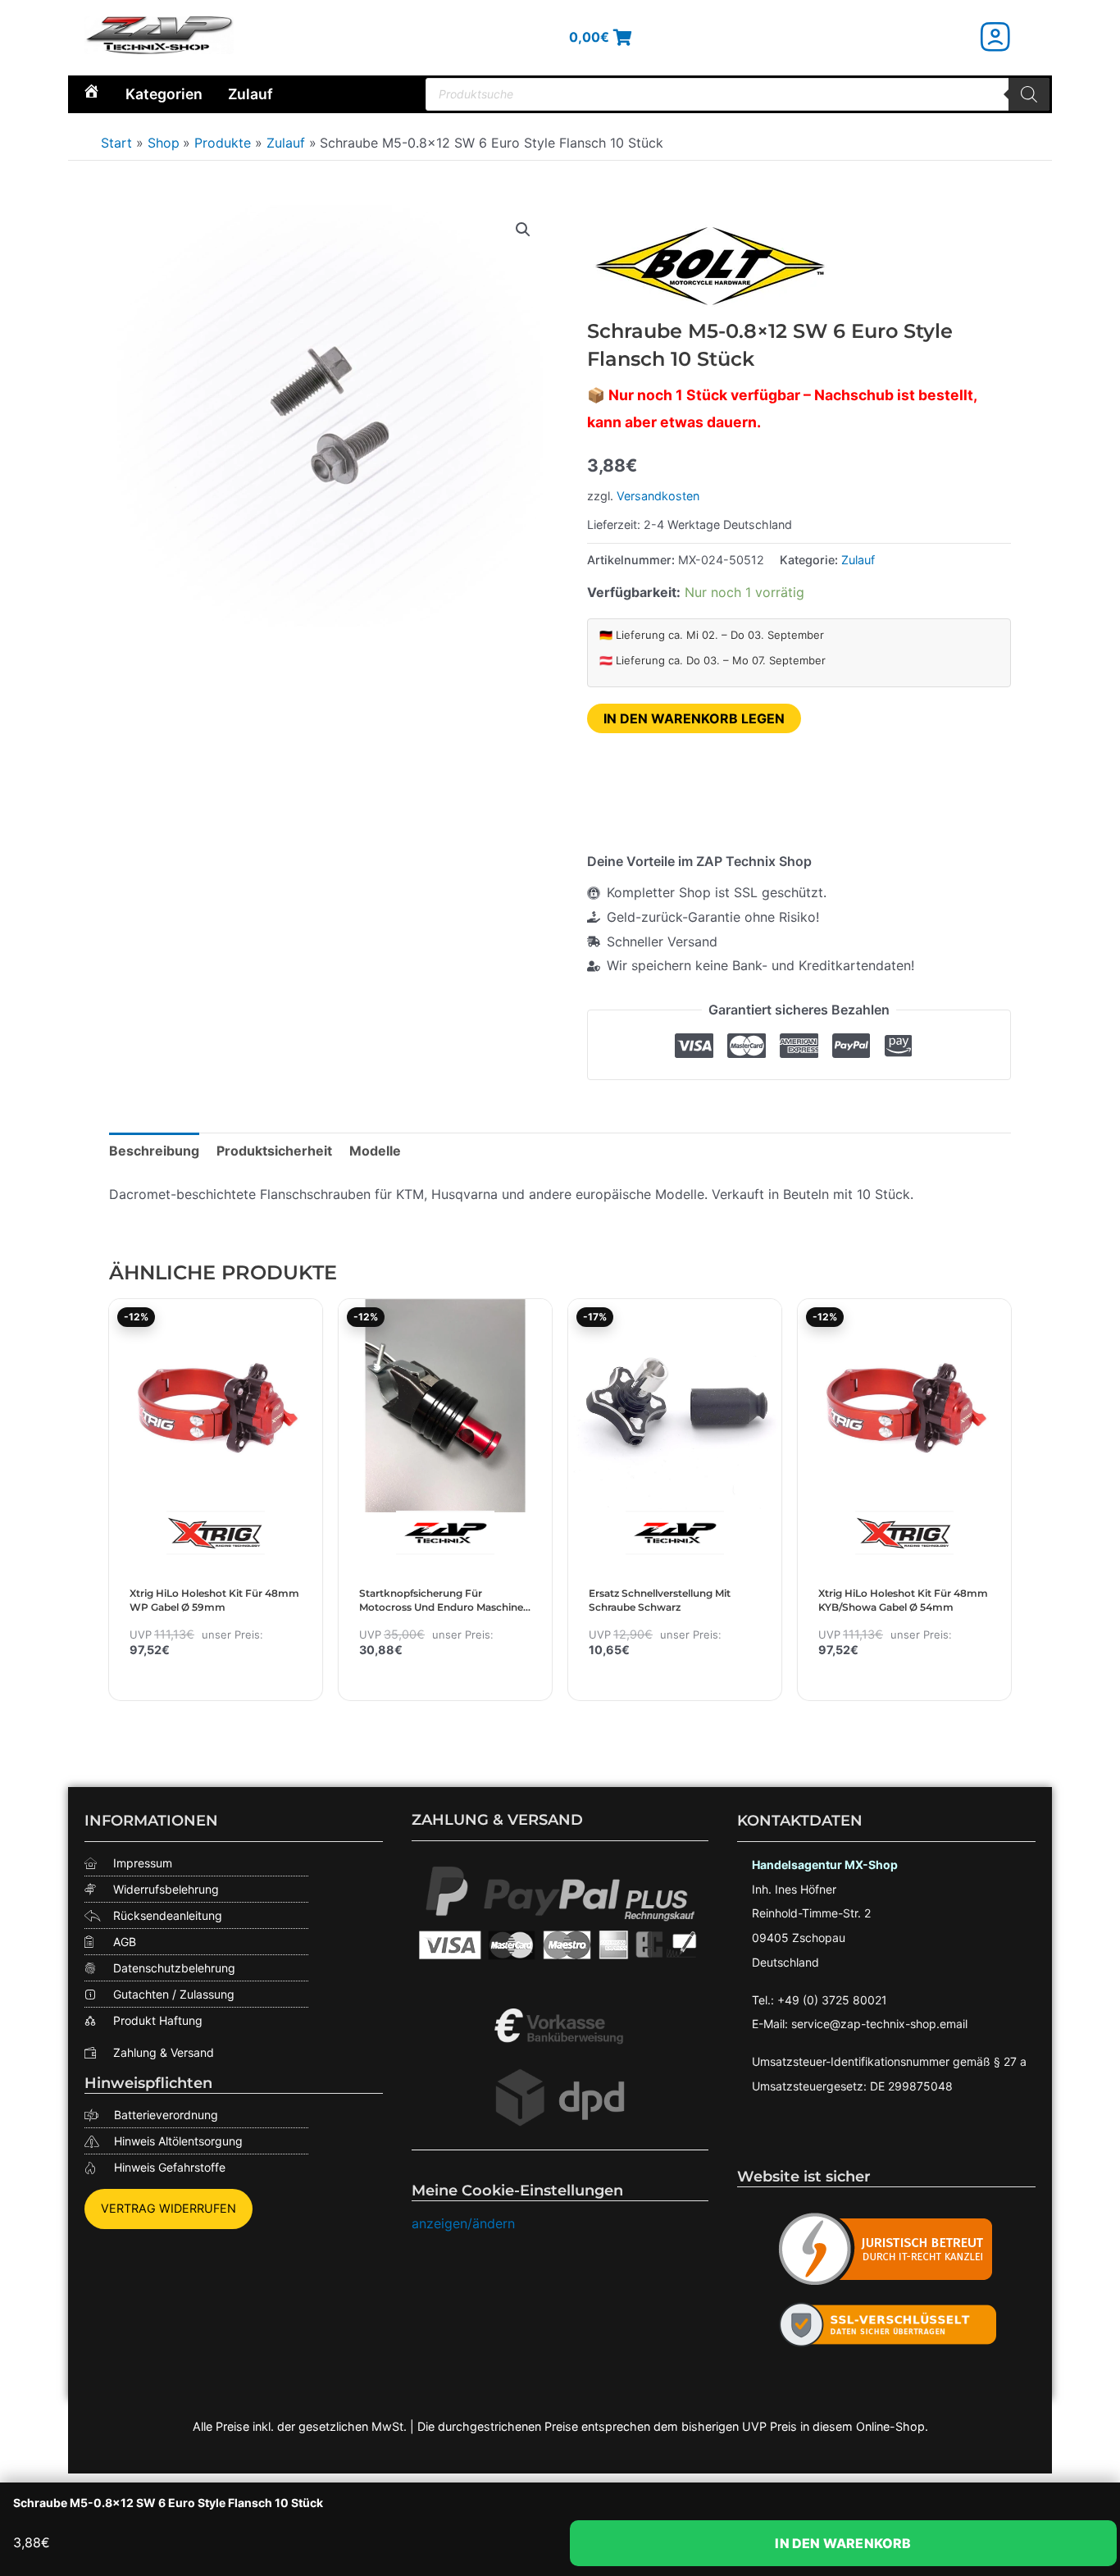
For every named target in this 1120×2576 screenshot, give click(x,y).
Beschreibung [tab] (154, 1151)
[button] (523, 230)
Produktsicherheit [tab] (274, 1151)
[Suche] (1029, 94)
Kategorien (164, 94)
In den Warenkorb (843, 2543)
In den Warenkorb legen (694, 718)
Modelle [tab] (375, 1151)
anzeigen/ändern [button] (463, 2223)
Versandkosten (658, 496)
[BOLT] (710, 266)
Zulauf (250, 94)
